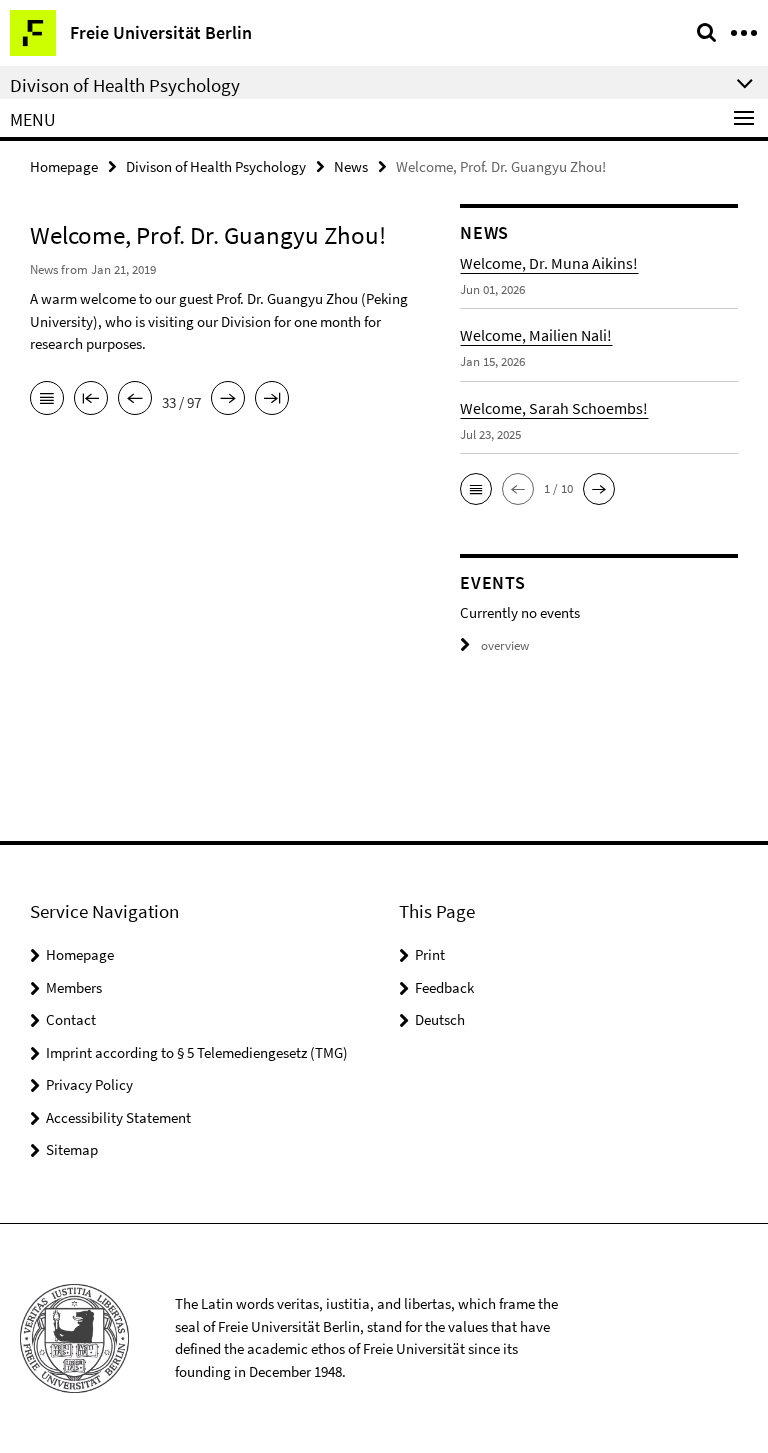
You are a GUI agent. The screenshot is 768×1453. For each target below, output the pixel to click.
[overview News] (47, 400)
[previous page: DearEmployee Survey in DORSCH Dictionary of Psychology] (135, 400)
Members (74, 987)
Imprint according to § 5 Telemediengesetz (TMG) (197, 1052)
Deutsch (440, 1019)
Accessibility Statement (118, 1117)
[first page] (91, 400)
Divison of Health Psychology (216, 166)
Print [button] (430, 954)
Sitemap (72, 1149)
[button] (476, 489)
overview (505, 645)
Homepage (64, 166)
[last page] (272, 400)
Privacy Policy (89, 1084)
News (351, 166)
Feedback (444, 987)
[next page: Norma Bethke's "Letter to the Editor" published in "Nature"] (228, 400)
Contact (71, 1019)
